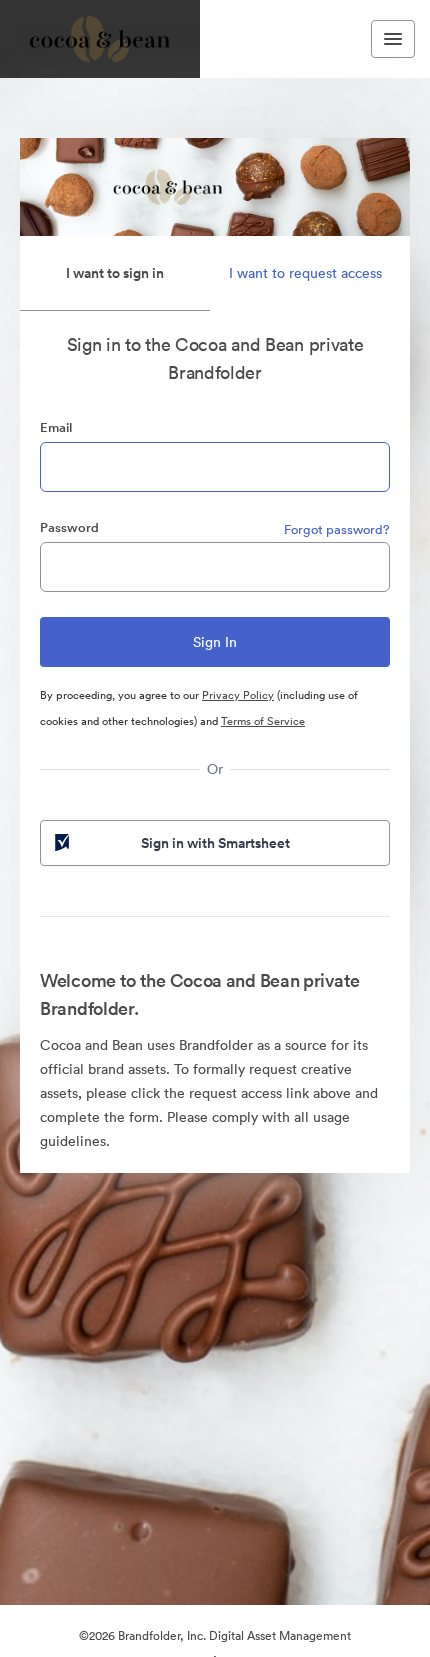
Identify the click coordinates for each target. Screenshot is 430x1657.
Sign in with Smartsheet (215, 843)
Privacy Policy (238, 695)
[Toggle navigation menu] (393, 39)
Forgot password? (337, 529)
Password (69, 527)
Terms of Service (263, 721)
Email (56, 427)
